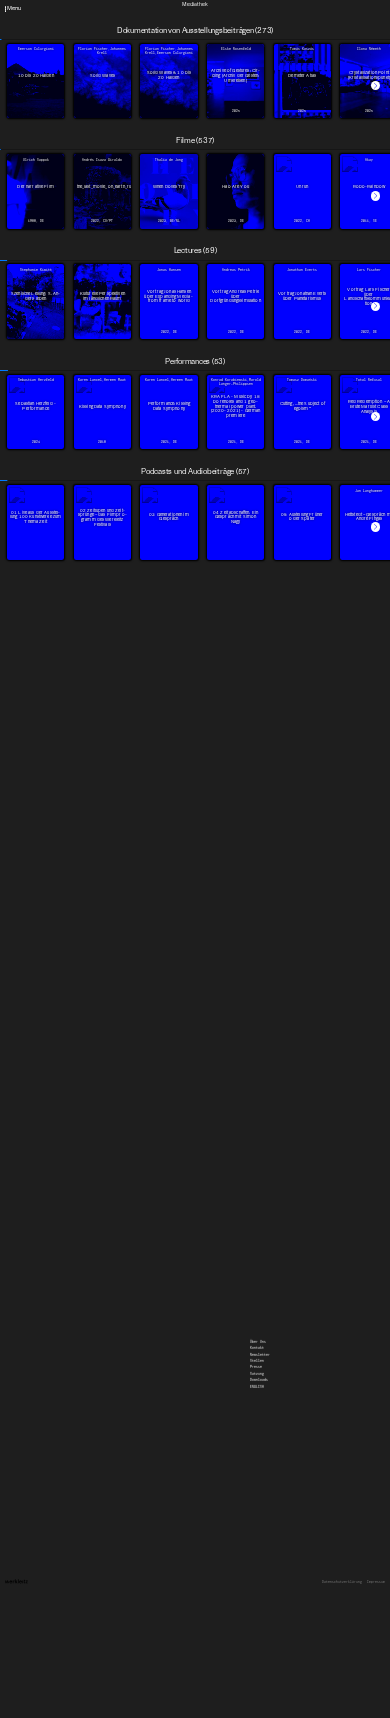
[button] (375, 85)
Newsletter (260, 5)
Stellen (257, 11)
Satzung (257, 24)
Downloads (259, 30)
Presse (256, 17)
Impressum (376, 1582)
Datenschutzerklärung (342, 1582)
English (257, 37)
